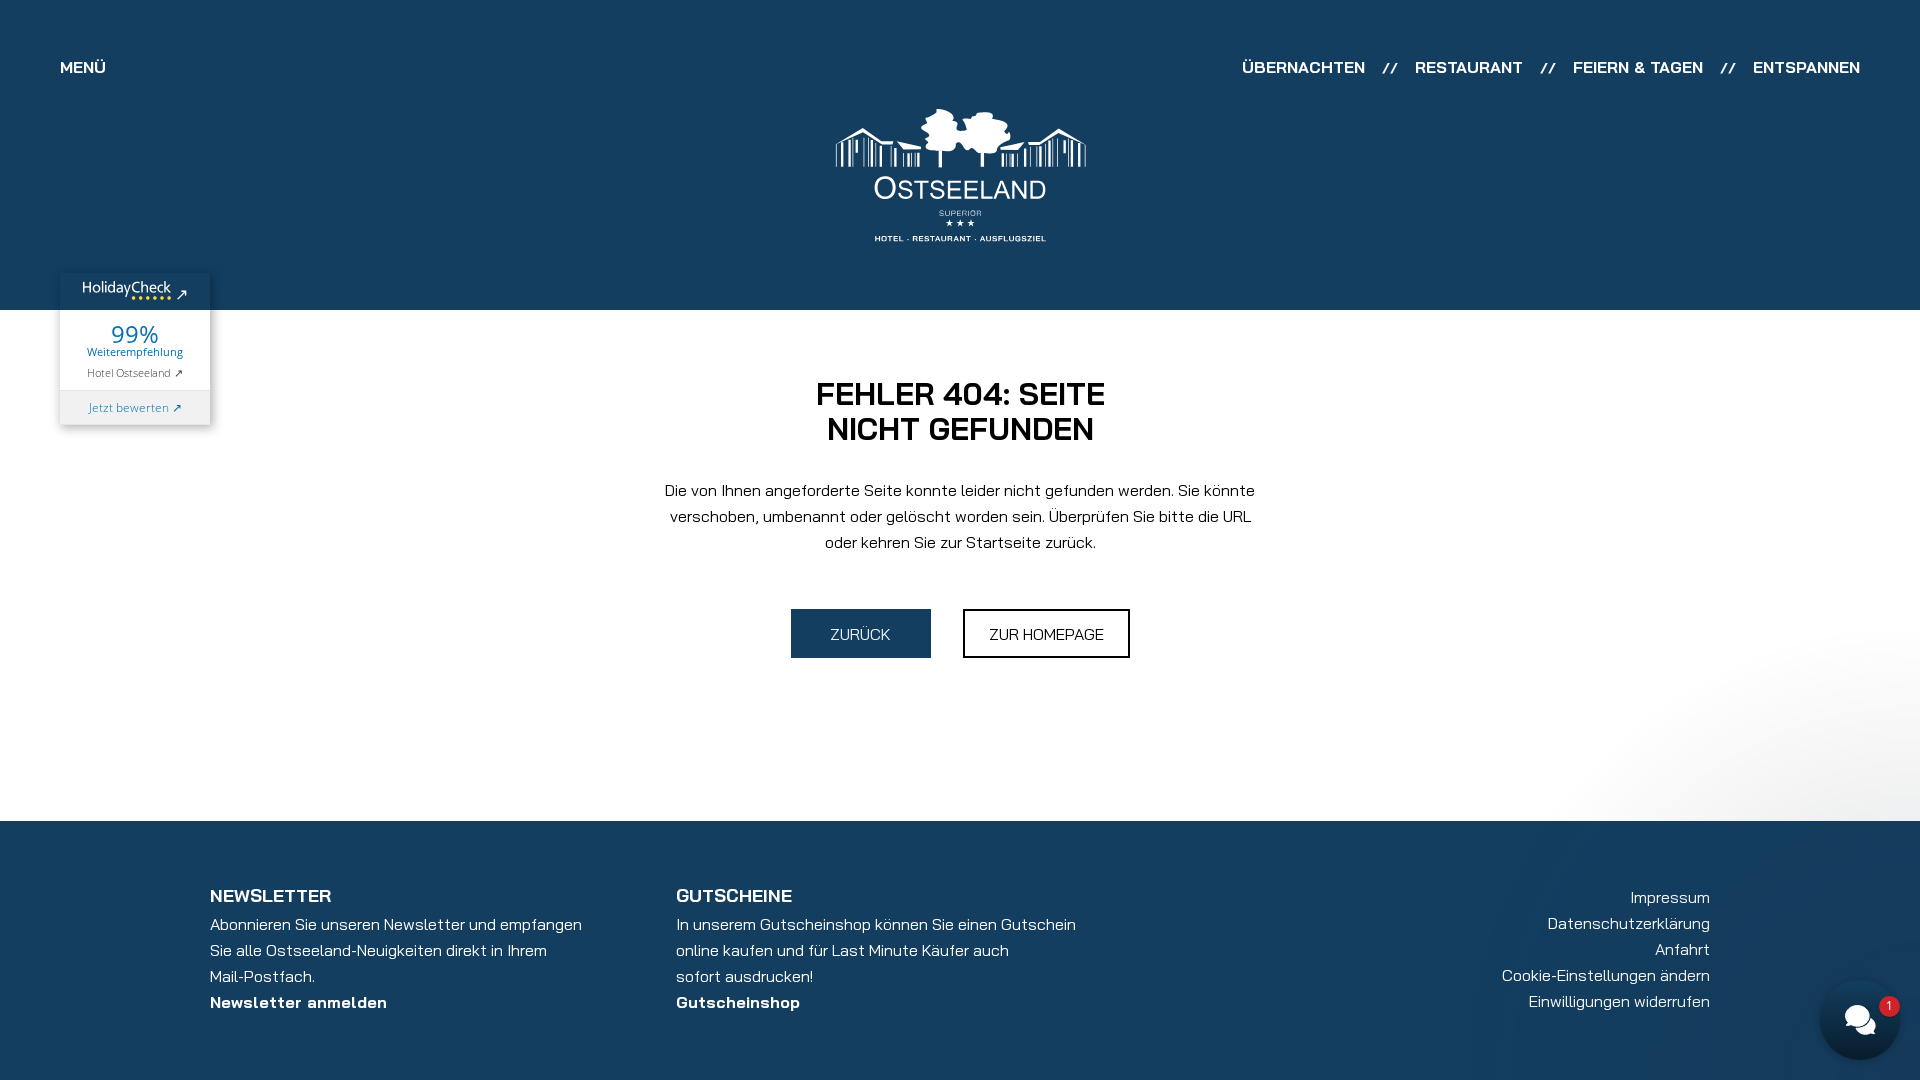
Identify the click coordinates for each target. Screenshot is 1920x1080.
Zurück (860, 634)
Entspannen (1806, 67)
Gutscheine (734, 895)
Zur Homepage (1046, 634)
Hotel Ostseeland (129, 372)
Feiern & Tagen (1638, 67)
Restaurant (1469, 67)
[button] (1750, 765)
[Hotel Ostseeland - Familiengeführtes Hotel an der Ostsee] (960, 173)
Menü (83, 67)
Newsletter (270, 895)
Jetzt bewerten (129, 407)
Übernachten (1303, 67)
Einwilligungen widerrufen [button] (1619, 1001)
